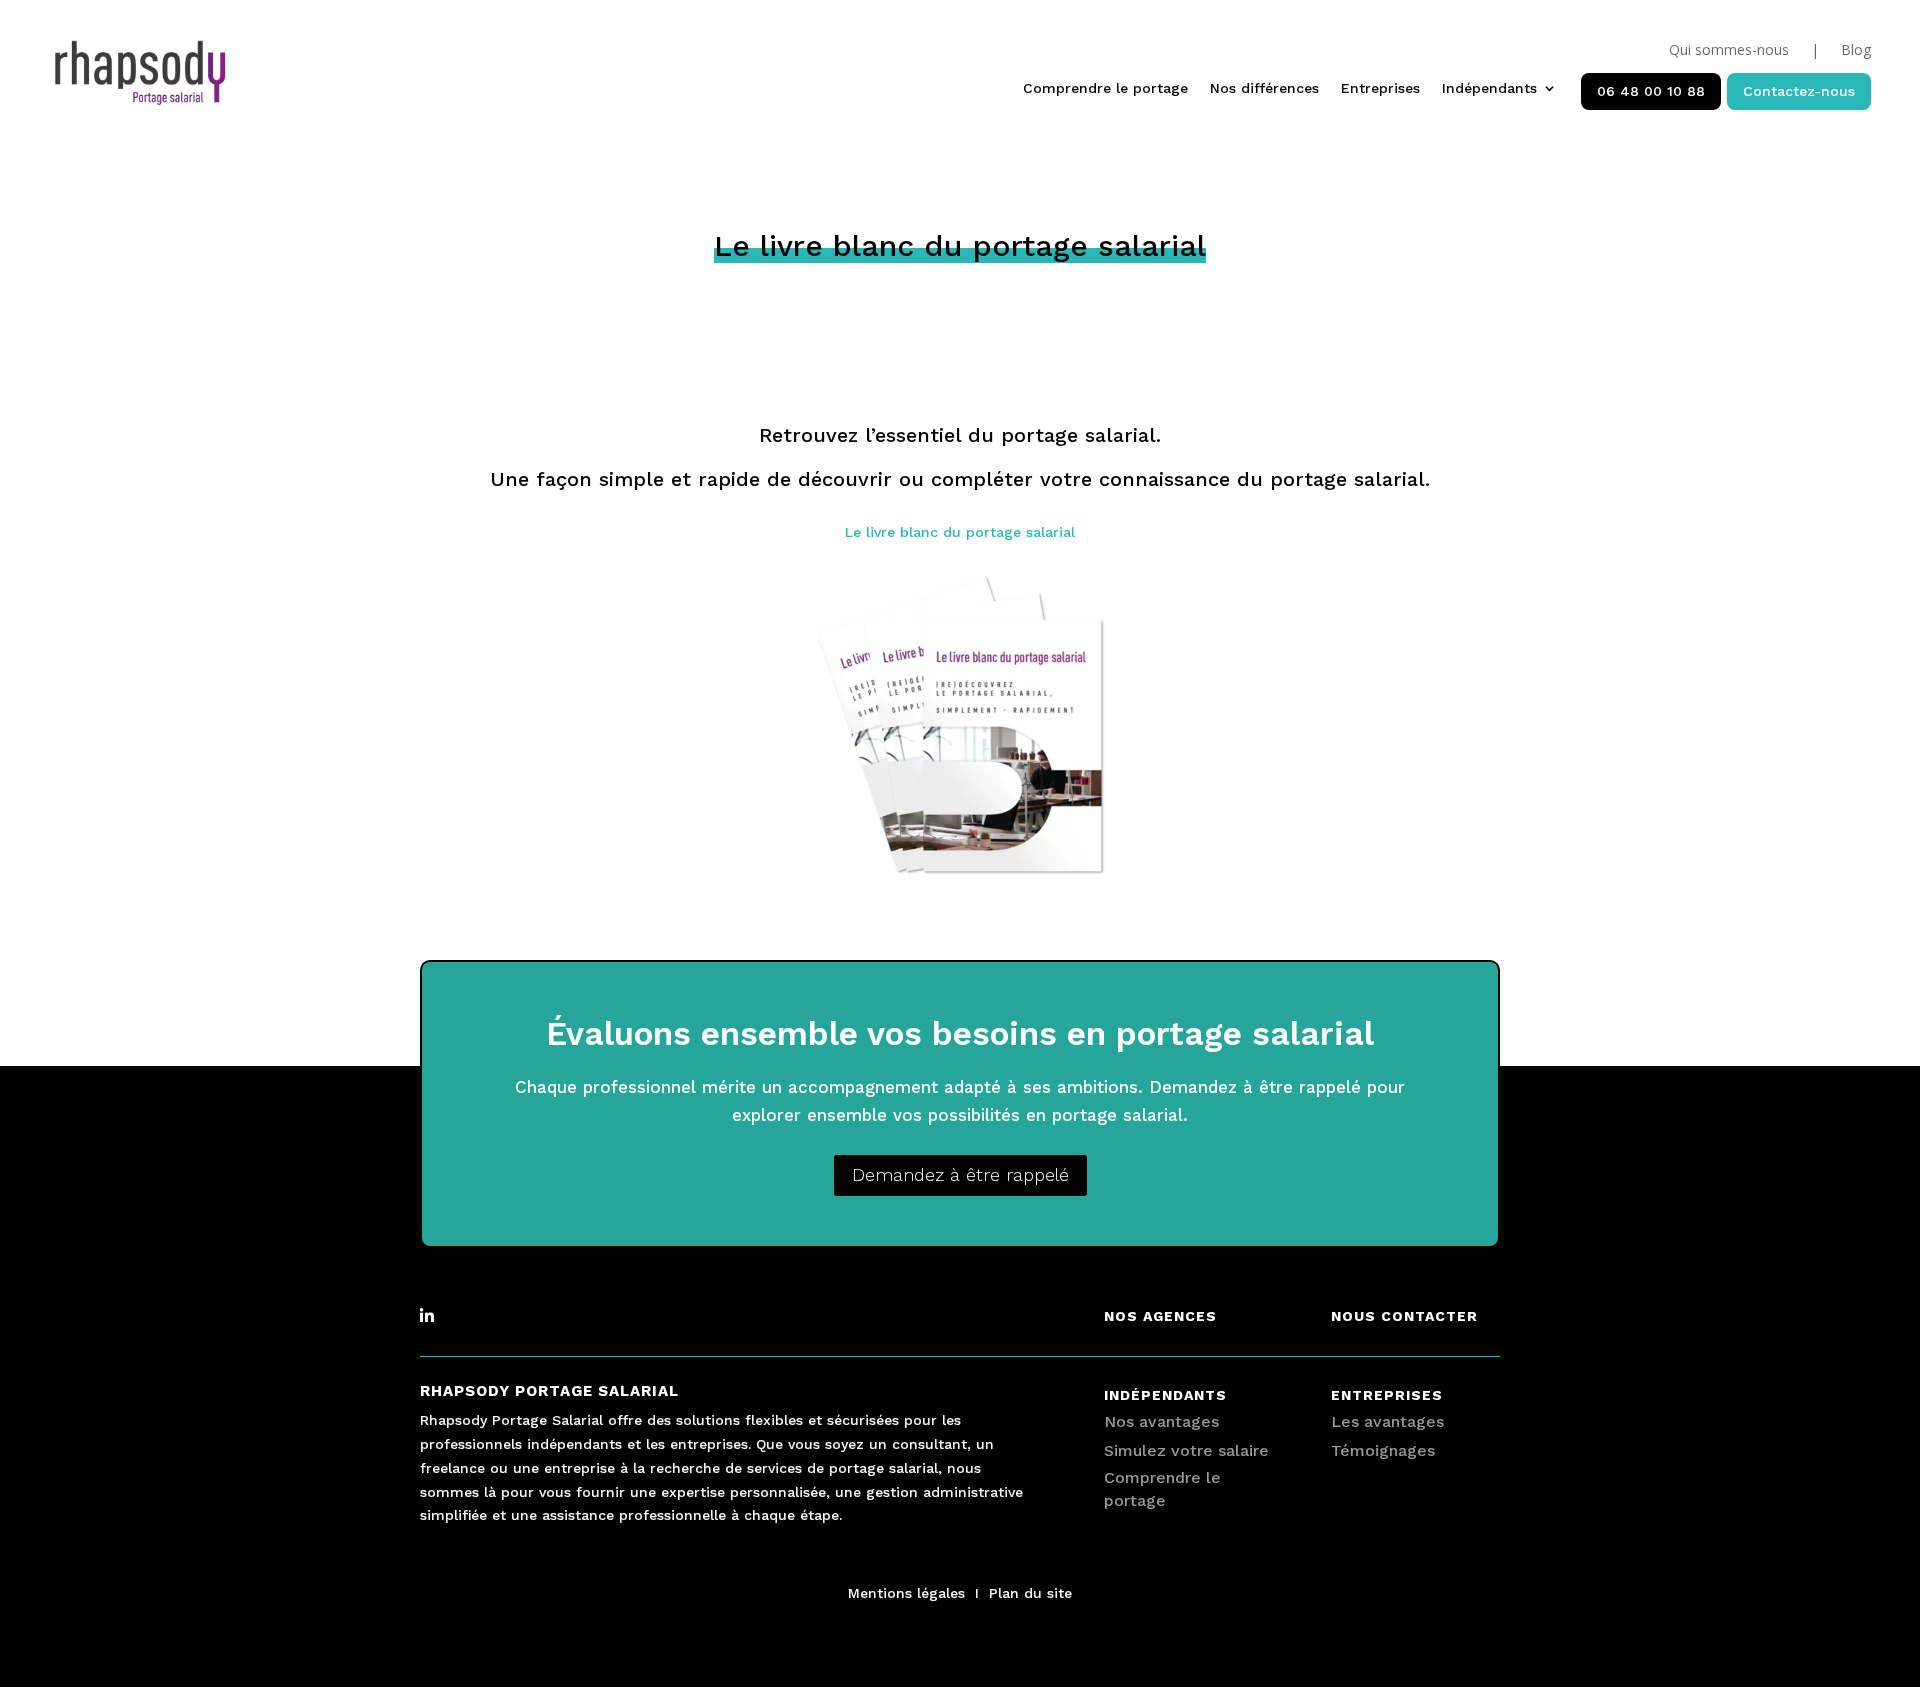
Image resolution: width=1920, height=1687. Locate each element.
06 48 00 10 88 (1651, 91)
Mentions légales (906, 1593)
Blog (1856, 51)
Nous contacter (1404, 1316)
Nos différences (1264, 88)
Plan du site (1030, 1593)
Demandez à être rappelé (960, 1174)
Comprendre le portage (1105, 88)
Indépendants (1489, 88)
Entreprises (1380, 88)
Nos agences (1160, 1316)
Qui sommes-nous (1729, 51)
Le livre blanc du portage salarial (960, 532)
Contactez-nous (1799, 91)
